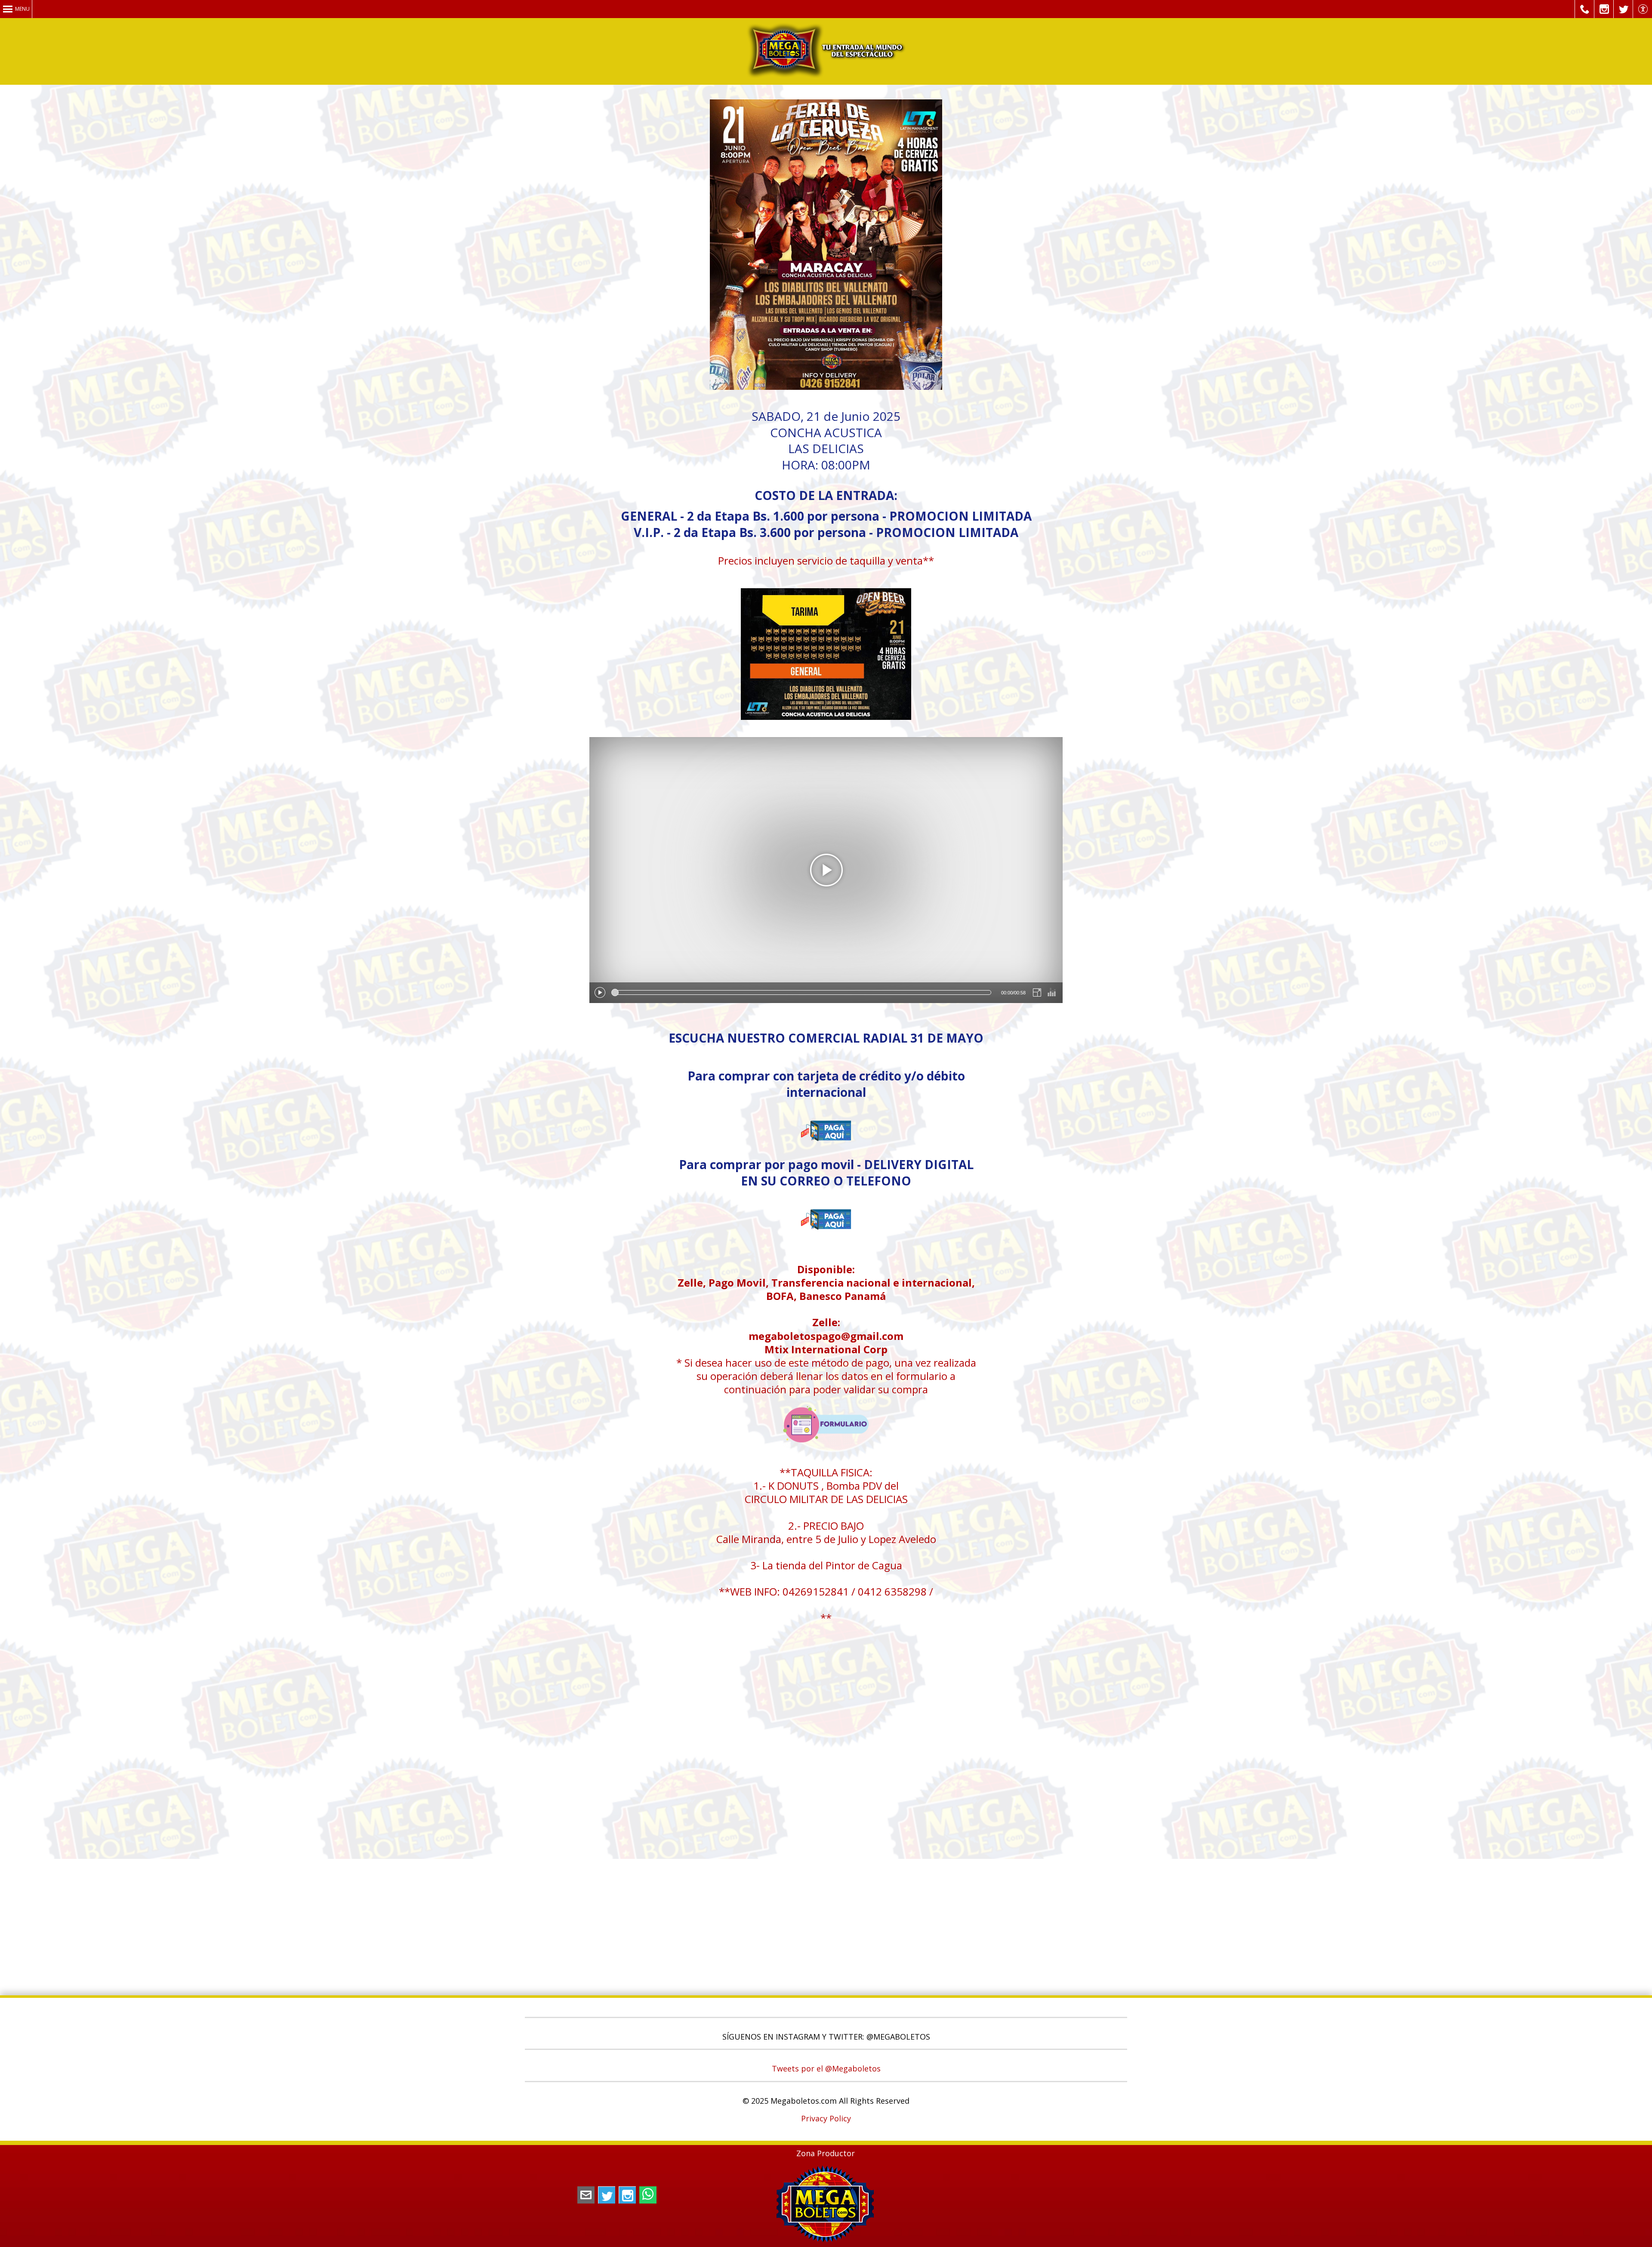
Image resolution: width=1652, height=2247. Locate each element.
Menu (22, 9)
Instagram (627, 2195)
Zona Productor (826, 2153)
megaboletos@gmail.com (586, 2195)
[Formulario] (826, 1445)
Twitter (607, 2195)
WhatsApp (648, 2195)
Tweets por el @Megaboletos (826, 2068)
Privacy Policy (826, 2118)
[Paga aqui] (826, 1154)
